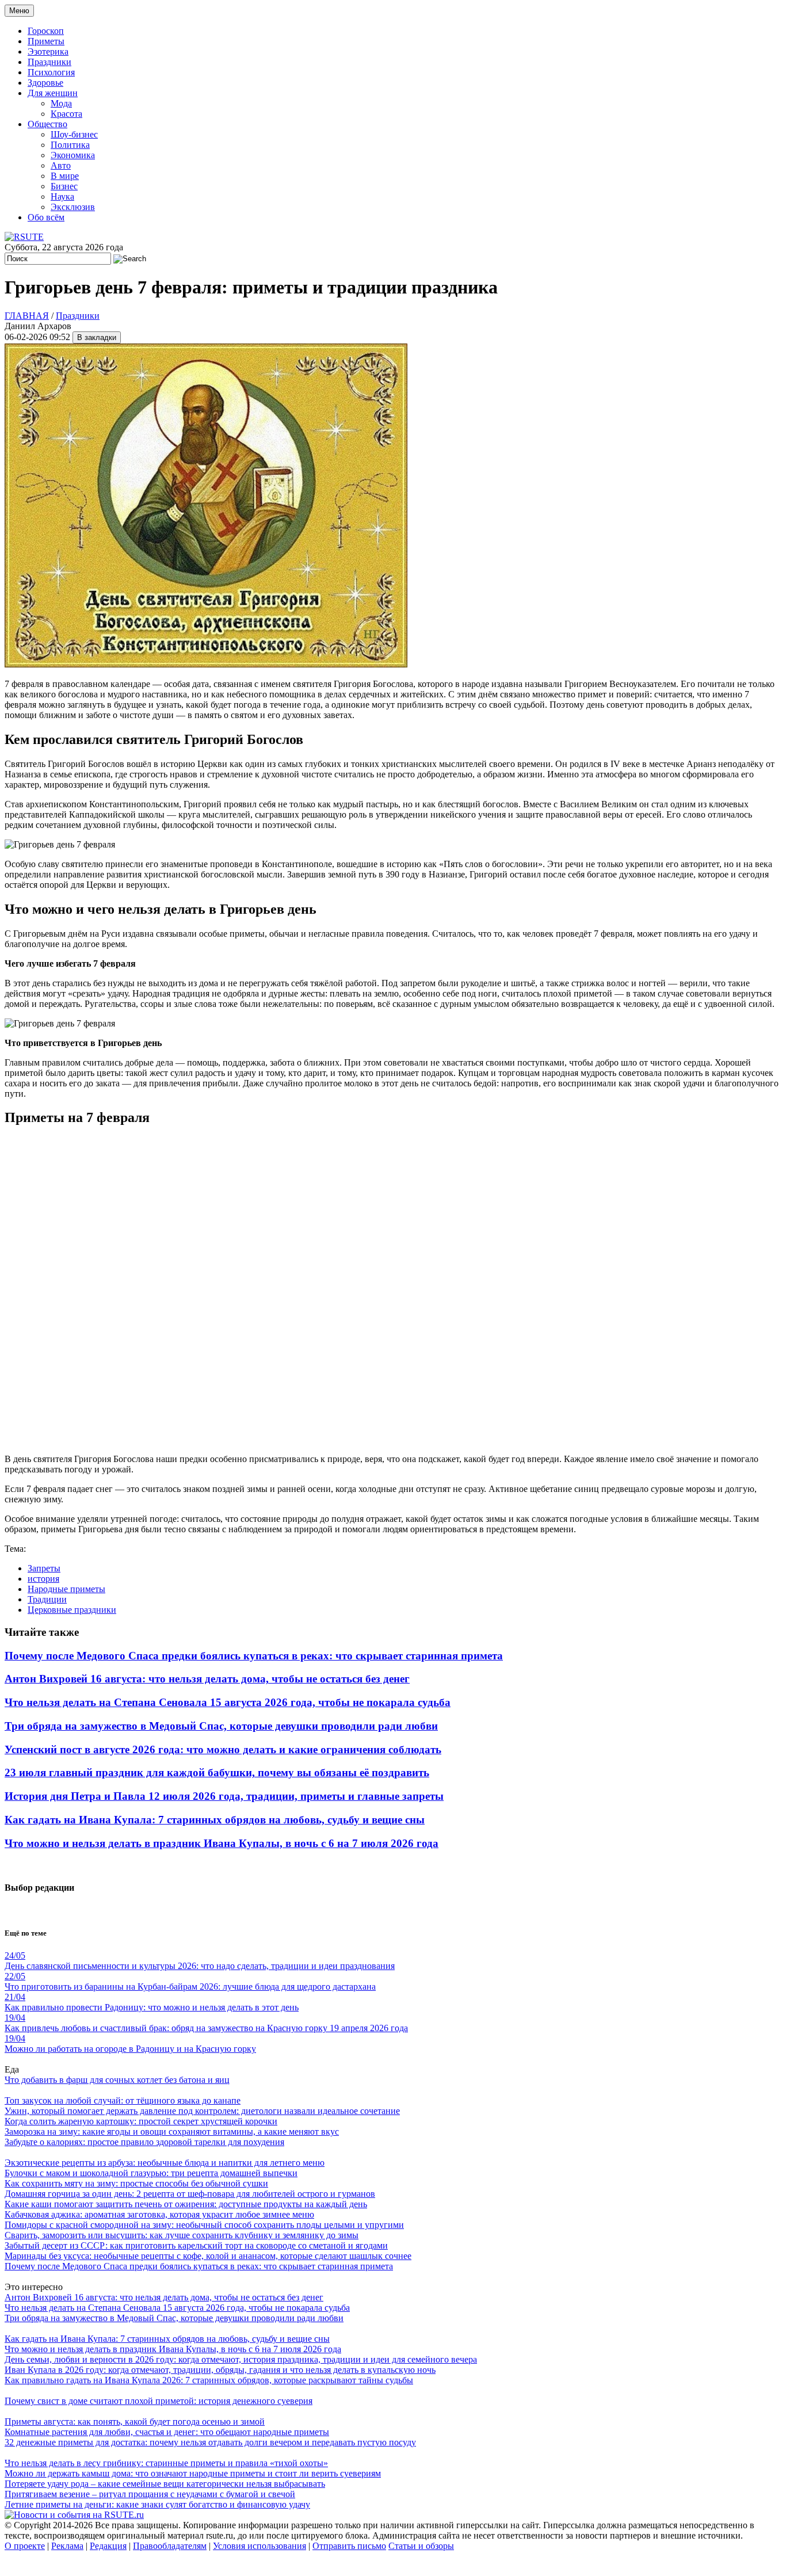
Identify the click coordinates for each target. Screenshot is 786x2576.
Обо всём (46, 217)
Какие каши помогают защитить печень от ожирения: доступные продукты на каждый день (186, 2204)
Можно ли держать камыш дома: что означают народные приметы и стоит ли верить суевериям (193, 2473)
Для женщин (53, 93)
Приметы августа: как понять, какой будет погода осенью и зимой (135, 2422)
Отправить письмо (349, 2546)
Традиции (47, 1599)
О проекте (25, 2546)
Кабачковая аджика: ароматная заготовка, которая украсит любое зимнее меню (159, 2214)
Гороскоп (46, 31)
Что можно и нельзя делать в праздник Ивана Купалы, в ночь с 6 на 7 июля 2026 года (222, 1843)
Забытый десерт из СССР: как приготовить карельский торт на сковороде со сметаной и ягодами (196, 2245)
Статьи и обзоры (421, 2546)
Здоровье (45, 83)
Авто (61, 165)
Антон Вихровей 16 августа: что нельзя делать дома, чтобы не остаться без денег (207, 1679)
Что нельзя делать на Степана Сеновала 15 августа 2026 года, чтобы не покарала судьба (228, 1702)
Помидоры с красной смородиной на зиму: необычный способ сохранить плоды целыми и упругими (204, 2225)
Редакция (108, 2546)
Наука (62, 196)
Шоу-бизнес (74, 134)
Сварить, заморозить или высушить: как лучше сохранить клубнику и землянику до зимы (182, 2235)
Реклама (67, 2546)
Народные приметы (66, 1589)
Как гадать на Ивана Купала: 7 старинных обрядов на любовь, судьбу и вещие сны (215, 1820)
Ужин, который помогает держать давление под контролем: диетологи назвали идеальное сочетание (202, 2111)
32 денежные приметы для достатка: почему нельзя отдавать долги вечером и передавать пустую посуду (210, 2442)
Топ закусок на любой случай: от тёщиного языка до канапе (123, 2100)
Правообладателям (170, 2546)
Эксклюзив (73, 207)
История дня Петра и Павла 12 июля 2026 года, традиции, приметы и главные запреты (224, 1796)
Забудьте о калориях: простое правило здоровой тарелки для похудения (144, 2142)
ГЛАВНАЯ (27, 316)
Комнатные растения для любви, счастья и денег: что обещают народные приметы (167, 2432)
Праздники (49, 62)
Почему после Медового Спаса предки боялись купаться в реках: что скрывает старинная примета (254, 1656)
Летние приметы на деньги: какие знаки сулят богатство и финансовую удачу (157, 2504)
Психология (51, 72)
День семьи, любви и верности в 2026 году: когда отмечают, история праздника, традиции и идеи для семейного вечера (241, 2359)
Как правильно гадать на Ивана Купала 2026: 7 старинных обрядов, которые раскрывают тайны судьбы (209, 2380)
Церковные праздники (72, 1610)
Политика (70, 145)
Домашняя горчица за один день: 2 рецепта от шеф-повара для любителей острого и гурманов (190, 2194)
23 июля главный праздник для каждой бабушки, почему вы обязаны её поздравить (217, 1772)
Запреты (44, 1568)
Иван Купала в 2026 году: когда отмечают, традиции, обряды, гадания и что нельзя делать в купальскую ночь (220, 2370)
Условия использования (260, 2546)
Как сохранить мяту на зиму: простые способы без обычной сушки (136, 2183)
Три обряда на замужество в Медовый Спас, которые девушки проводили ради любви (221, 1726)
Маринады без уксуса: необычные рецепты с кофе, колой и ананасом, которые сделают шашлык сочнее (208, 2256)
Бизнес (64, 186)
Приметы (46, 41)
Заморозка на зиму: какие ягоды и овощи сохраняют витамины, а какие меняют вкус (172, 2132)
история (43, 1579)
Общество (47, 124)
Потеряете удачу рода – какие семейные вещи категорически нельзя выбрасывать (165, 2484)
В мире (65, 176)
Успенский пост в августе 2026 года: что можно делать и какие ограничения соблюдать (223, 1749)
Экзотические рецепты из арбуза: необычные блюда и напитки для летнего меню (165, 2163)
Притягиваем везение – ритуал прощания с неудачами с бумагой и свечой (150, 2494)
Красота (66, 114)
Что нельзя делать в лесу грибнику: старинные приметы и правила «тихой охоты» (166, 2463)
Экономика (73, 155)
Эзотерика (48, 51)
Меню (19, 11)
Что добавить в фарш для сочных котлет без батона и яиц (117, 2080)
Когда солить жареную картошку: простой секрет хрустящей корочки (141, 2121)
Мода (61, 103)
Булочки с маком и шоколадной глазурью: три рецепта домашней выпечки (151, 2173)
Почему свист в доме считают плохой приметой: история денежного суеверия (159, 2401)
